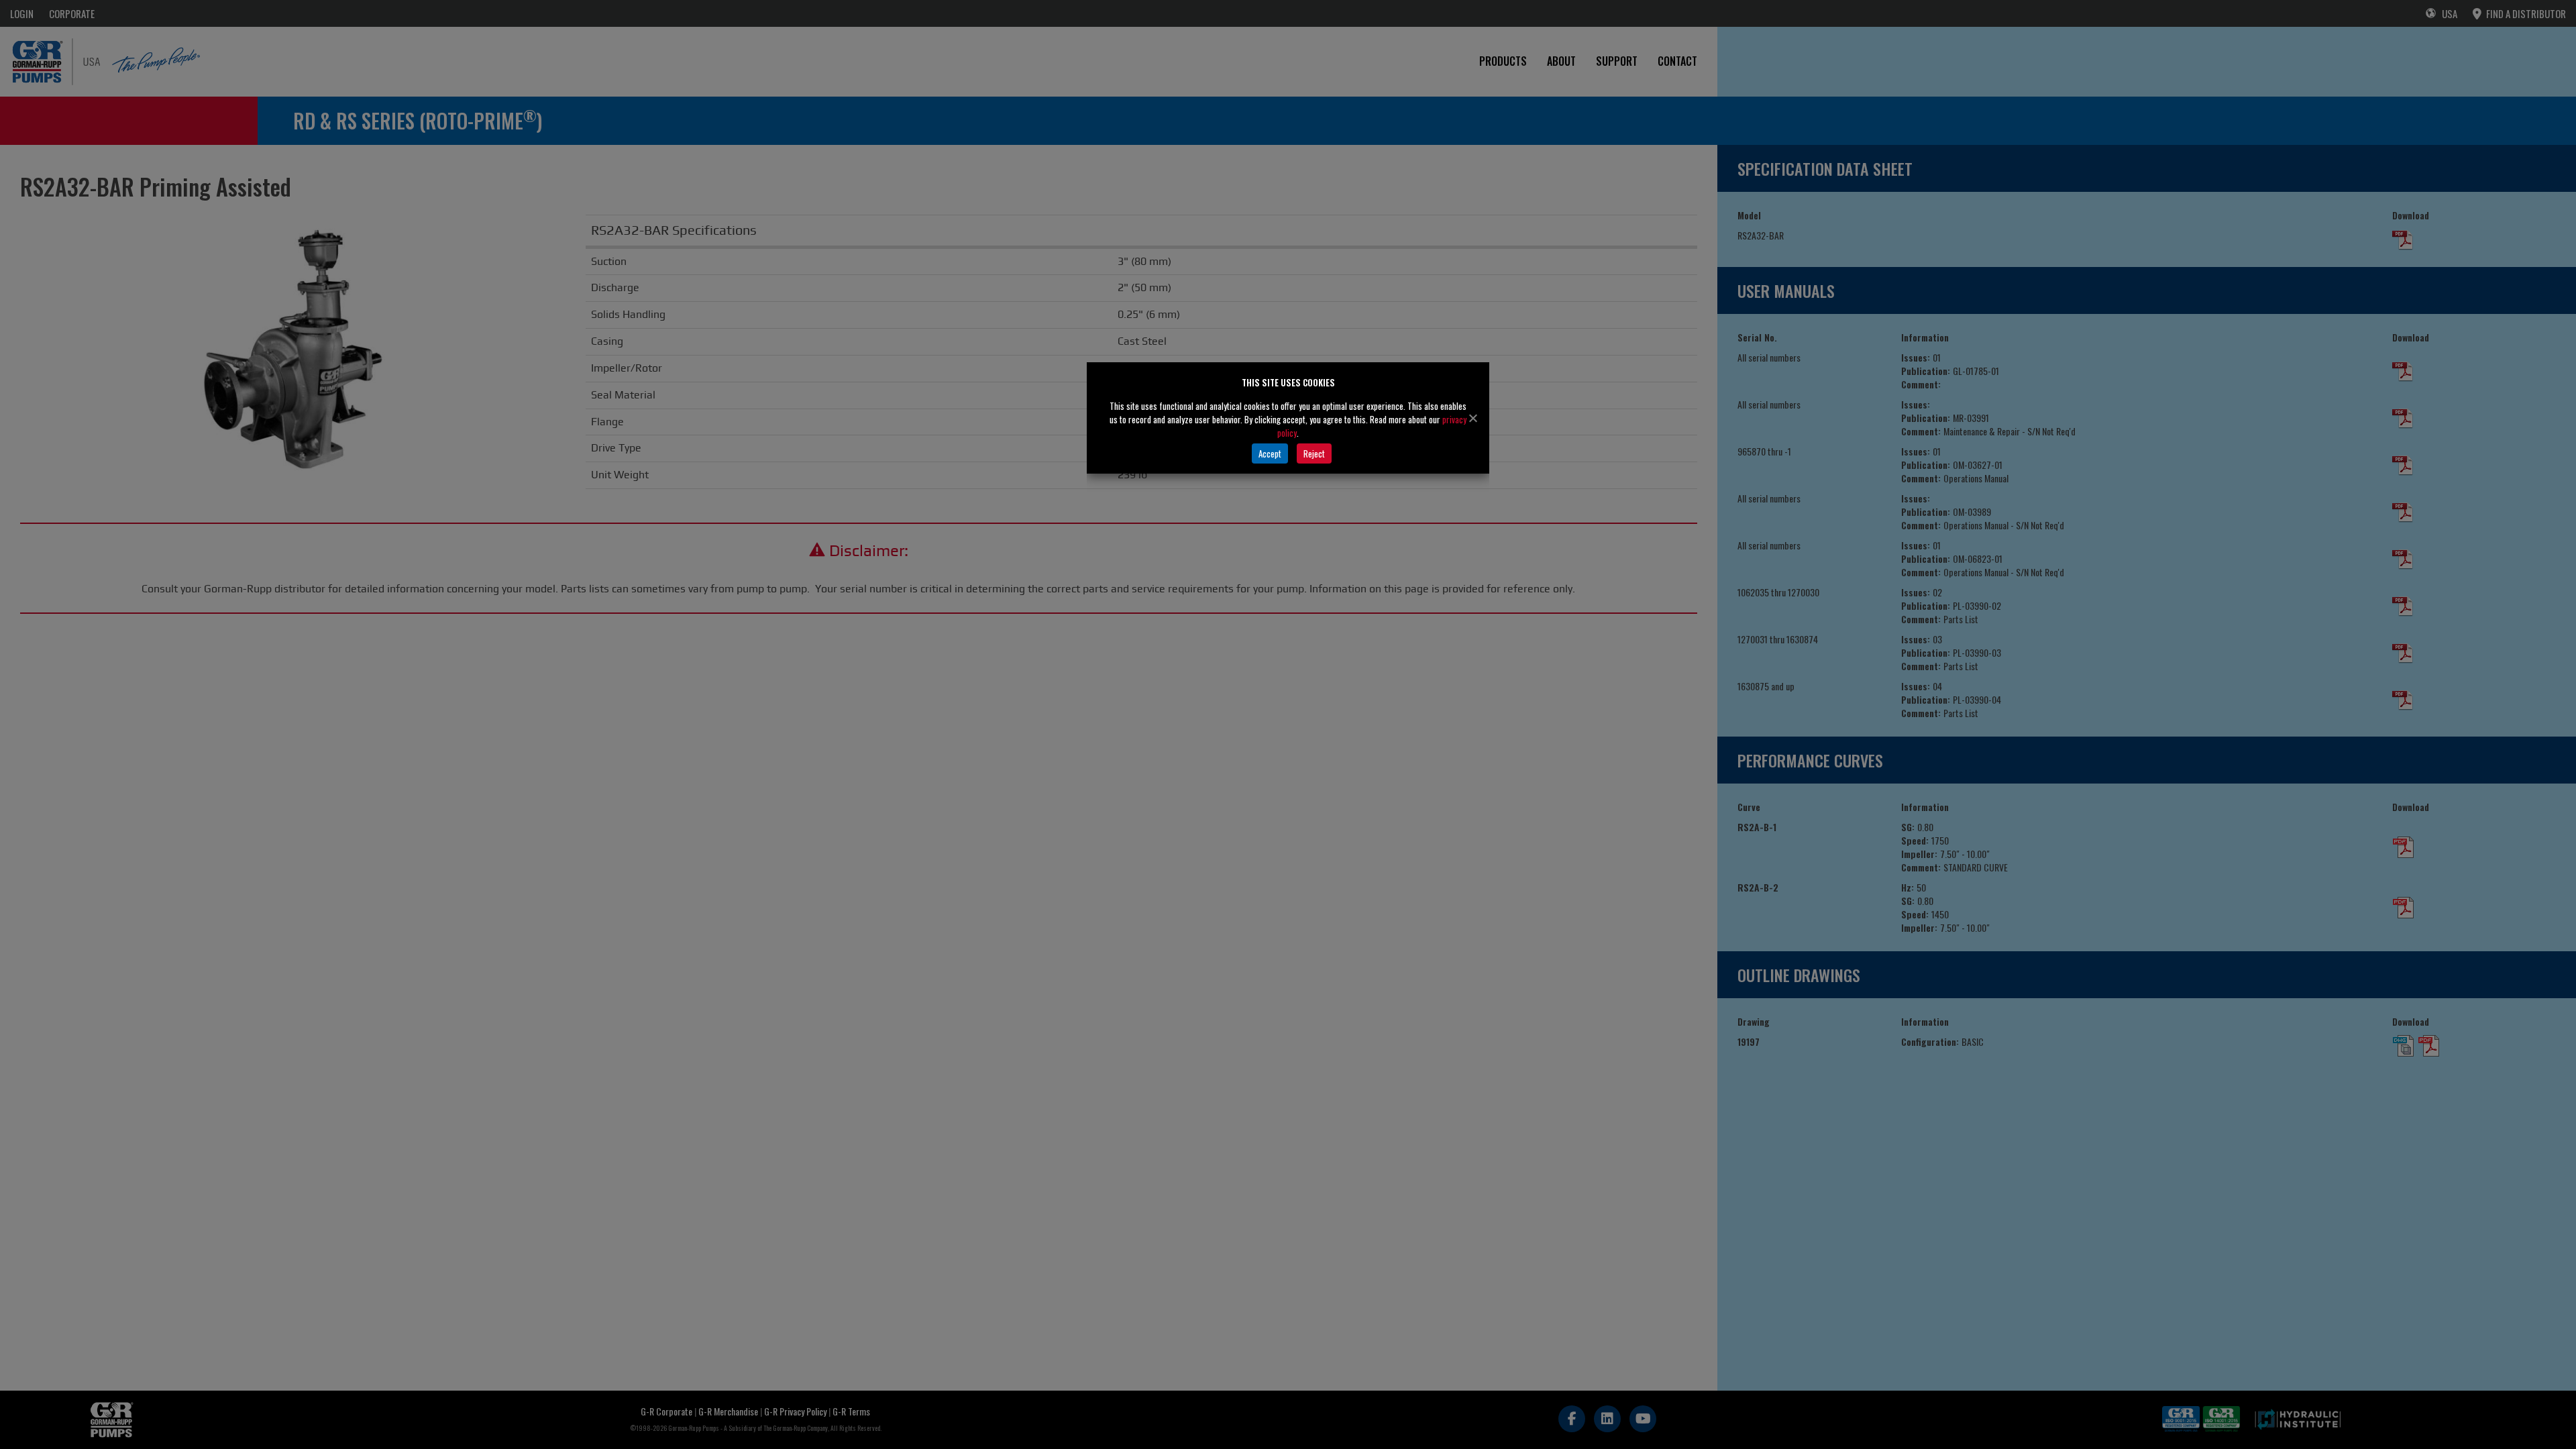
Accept (1270, 453)
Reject (1314, 453)
